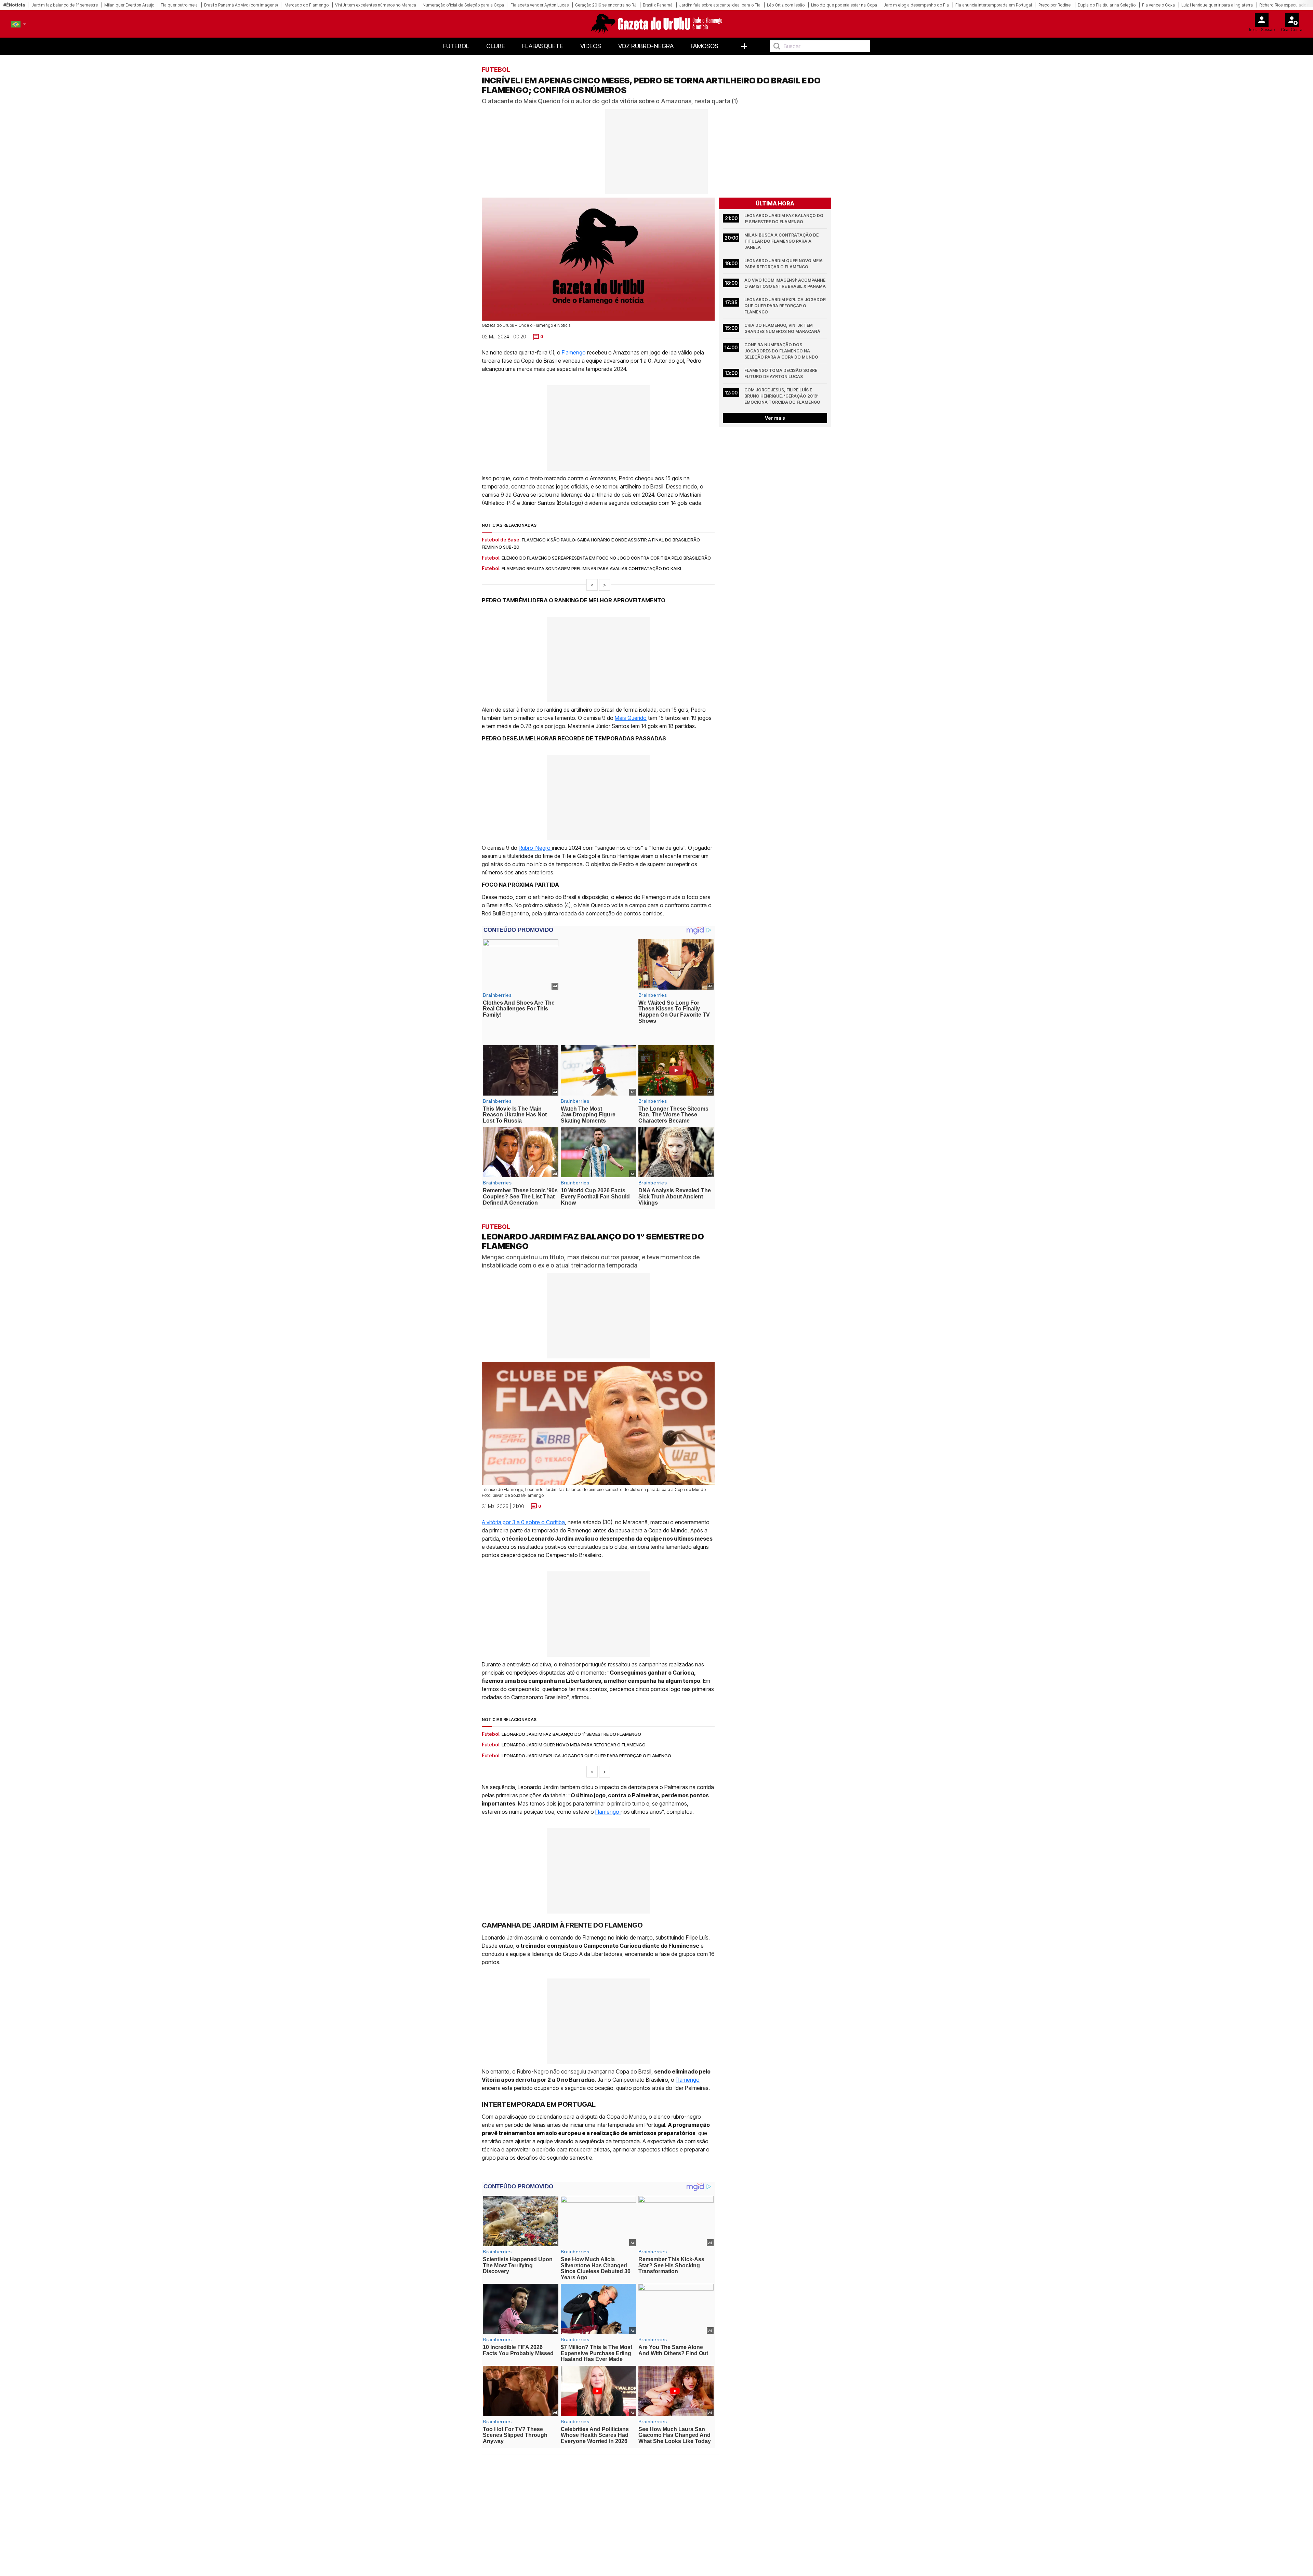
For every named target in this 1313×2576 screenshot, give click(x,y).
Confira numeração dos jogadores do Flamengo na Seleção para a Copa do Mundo (781, 351)
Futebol (456, 46)
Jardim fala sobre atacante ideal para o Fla (720, 5)
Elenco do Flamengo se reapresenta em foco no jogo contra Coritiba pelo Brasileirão (606, 558)
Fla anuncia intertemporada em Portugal (994, 5)
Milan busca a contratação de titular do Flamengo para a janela (782, 241)
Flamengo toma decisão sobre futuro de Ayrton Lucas (781, 373)
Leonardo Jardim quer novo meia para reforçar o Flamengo (784, 264)
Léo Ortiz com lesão (786, 5)
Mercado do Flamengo (307, 5)
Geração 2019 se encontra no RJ (606, 5)
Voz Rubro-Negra (646, 46)
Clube (496, 46)
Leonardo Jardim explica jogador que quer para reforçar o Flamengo (786, 306)
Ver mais (775, 418)
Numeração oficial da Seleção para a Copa (463, 5)
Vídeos (591, 46)
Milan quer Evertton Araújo (129, 5)
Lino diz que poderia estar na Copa (844, 5)
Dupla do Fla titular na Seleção (1107, 5)
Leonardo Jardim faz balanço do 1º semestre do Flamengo (784, 219)
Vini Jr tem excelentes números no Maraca (376, 5)
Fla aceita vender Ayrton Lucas (540, 5)
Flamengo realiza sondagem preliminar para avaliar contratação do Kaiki (591, 568)
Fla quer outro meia (179, 5)
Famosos (705, 46)
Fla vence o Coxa (1158, 5)
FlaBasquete (543, 46)
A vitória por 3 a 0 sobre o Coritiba (523, 1504)
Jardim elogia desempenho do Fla (916, 5)
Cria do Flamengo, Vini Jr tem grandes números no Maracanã (782, 328)
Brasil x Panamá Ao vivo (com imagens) (241, 5)
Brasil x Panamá (658, 5)
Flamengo (574, 352)
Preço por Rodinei (1055, 5)
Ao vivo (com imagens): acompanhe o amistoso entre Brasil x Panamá (785, 283)
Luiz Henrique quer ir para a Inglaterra (1217, 5)
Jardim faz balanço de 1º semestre (65, 5)
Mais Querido (631, 718)
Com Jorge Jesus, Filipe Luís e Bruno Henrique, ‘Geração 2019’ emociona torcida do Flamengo (782, 396)
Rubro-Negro (535, 848)
